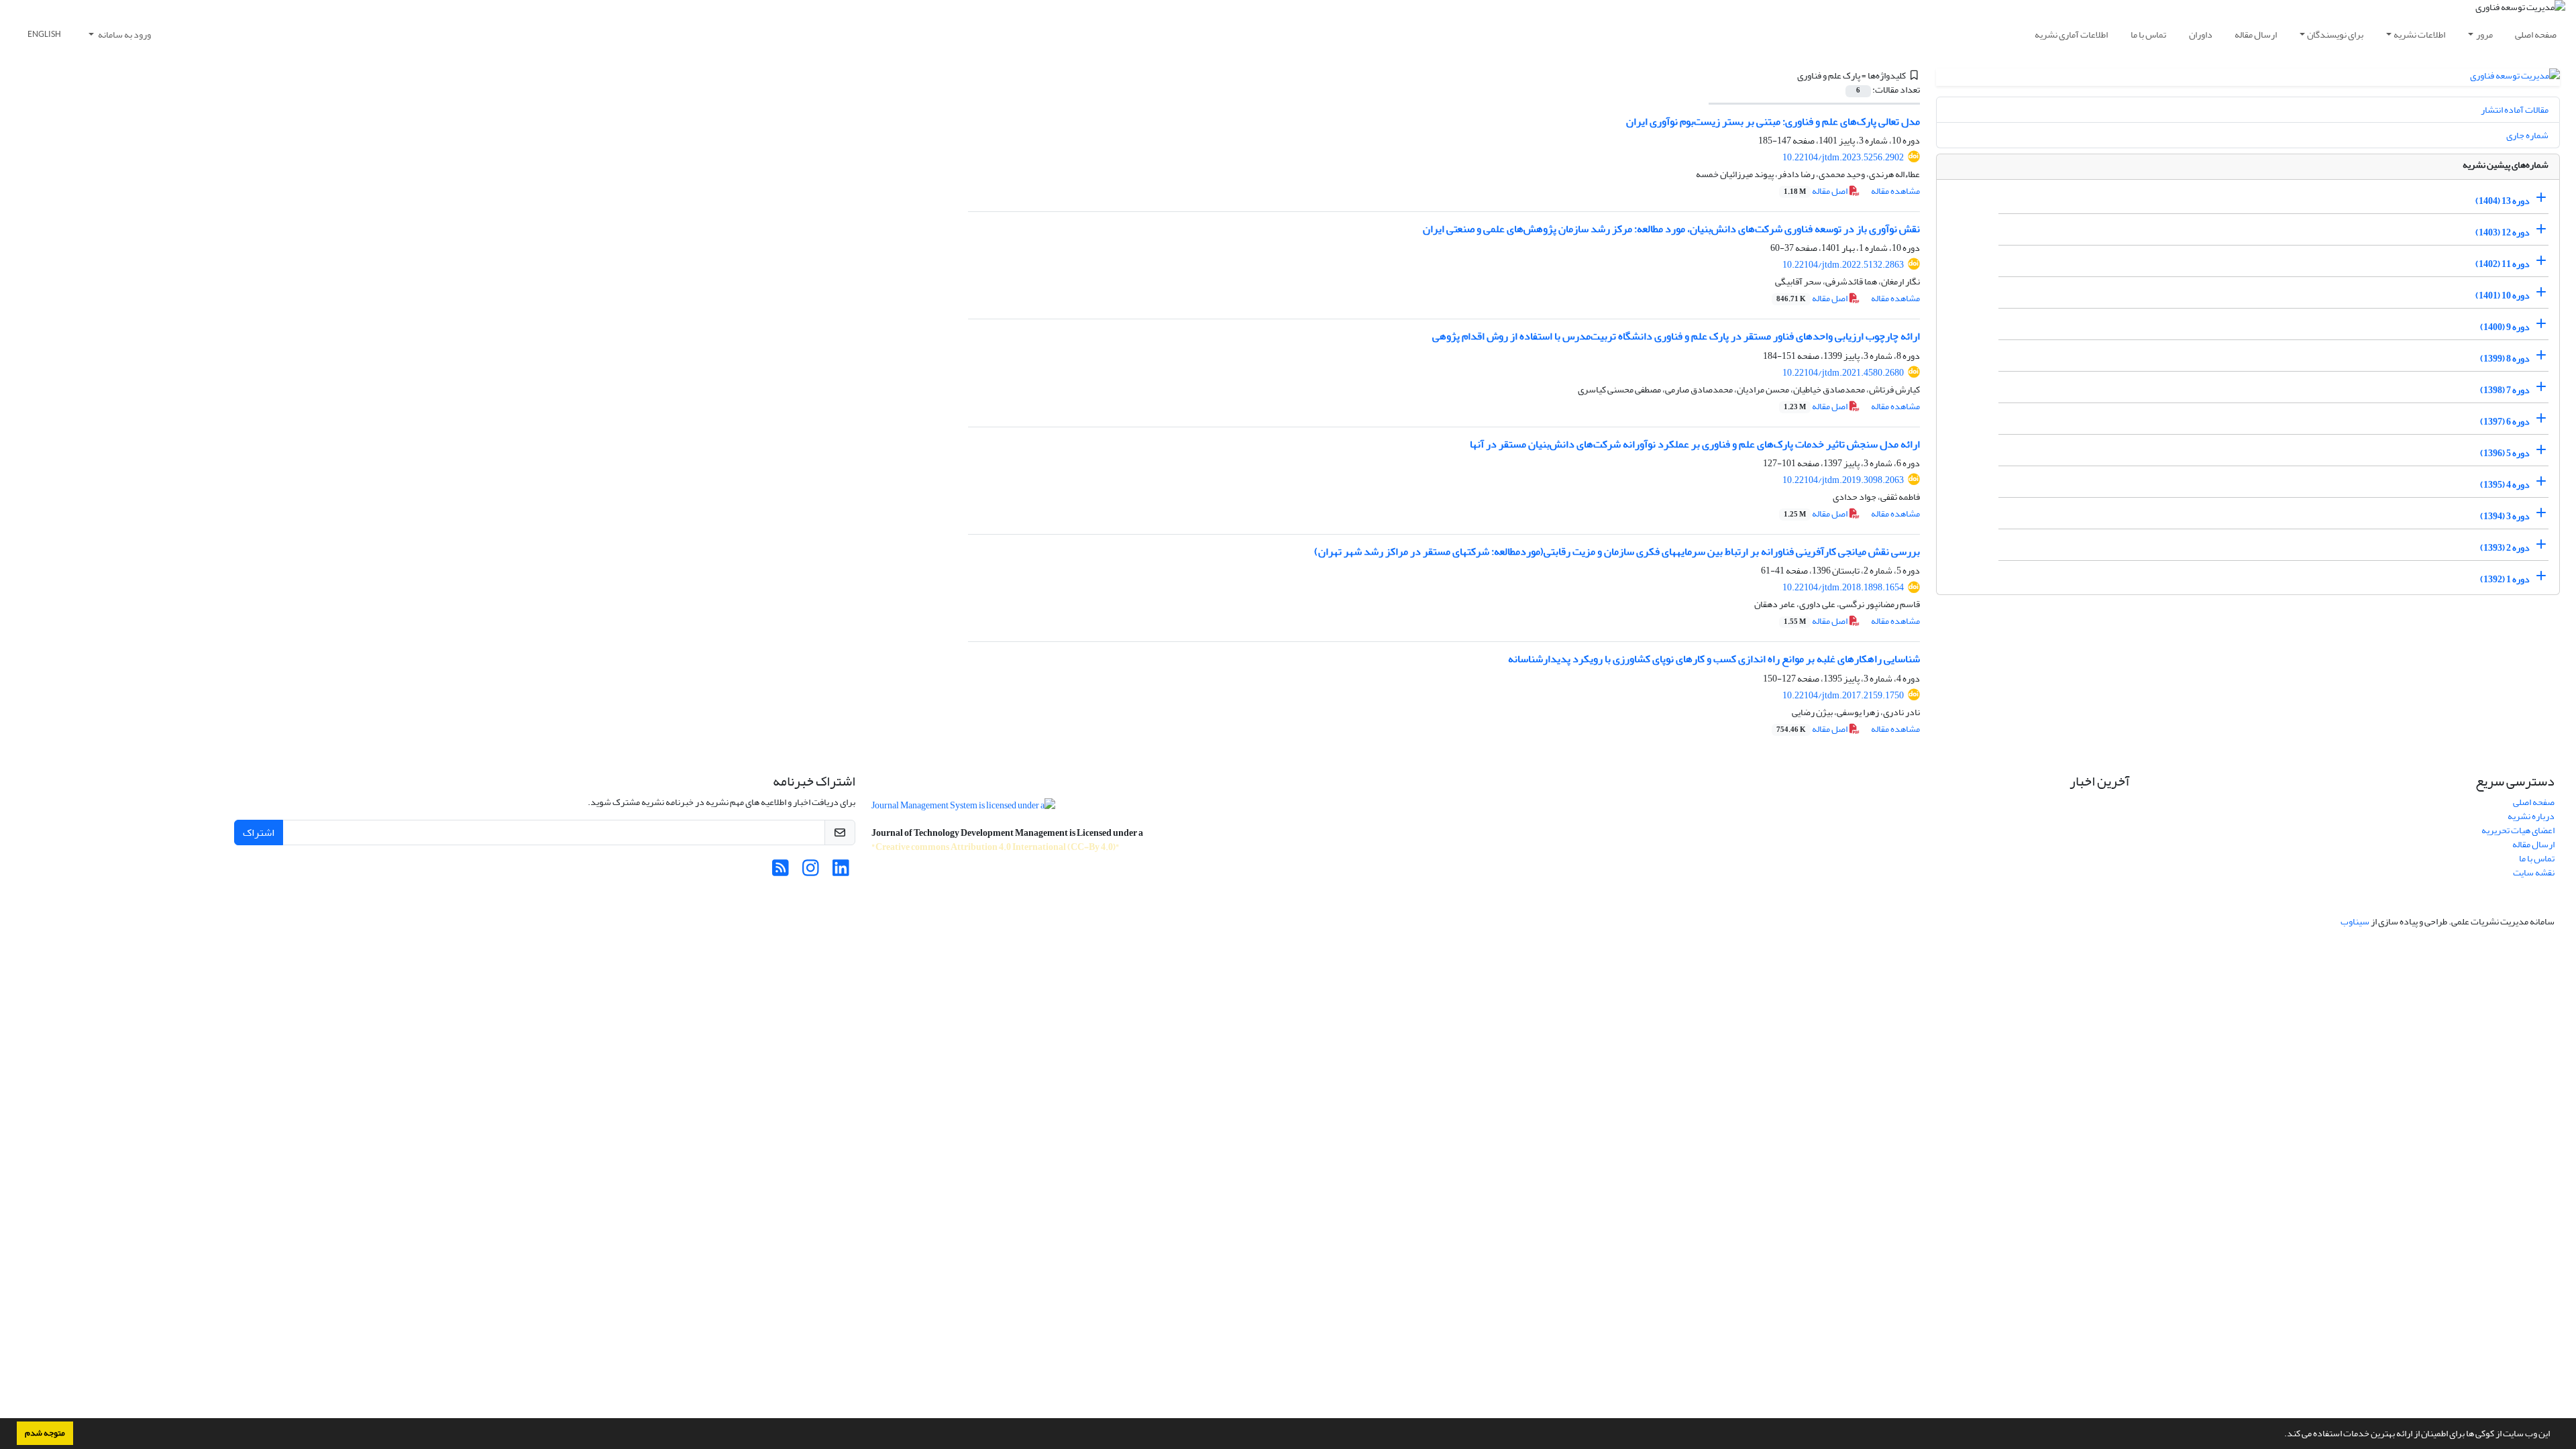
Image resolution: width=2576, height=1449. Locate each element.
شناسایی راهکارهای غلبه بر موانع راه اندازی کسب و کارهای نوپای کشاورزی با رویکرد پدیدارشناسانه (1714, 659)
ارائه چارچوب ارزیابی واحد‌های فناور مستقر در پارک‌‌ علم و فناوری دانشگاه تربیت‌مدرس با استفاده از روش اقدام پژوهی (1676, 336)
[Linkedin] (841, 872)
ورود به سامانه (124, 35)
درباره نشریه (2531, 816)
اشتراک (259, 833)
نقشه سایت (2534, 872)
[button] (2281, 1435)
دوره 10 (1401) (2503, 296)
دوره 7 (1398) (2505, 390)
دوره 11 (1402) (2503, 264)
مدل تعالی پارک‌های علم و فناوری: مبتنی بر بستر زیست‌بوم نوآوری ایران (1773, 121)
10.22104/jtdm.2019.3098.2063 (1843, 480)
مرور (2484, 35)
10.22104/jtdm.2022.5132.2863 (1843, 265)
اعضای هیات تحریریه (2518, 830)
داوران (2201, 35)
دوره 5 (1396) (2505, 453)
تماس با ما (2148, 35)
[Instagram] (811, 872)
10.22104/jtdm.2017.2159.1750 (1843, 695)
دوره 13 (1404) (2503, 201)
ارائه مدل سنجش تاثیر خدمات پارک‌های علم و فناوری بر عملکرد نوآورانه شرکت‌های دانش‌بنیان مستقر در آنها (1695, 444)
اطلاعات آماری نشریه (2071, 35)
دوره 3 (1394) (2505, 516)
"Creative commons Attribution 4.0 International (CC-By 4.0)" (996, 847)
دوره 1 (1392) (2505, 579)
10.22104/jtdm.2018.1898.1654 (1843, 587)
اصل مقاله (1816, 191)
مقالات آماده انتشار (2515, 110)
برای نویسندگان (2335, 35)
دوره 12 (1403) (2503, 232)
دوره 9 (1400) (2505, 327)
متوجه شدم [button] (45, 1433)
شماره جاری (2527, 135)
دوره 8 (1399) (2505, 359)
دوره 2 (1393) (2505, 548)
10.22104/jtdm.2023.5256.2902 (1843, 157)
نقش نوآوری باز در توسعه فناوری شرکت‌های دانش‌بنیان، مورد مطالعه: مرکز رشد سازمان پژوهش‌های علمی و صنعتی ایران (1671, 229)
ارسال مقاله (2256, 35)
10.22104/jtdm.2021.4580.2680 (1843, 373)
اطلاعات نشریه (2419, 35)
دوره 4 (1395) (2505, 485)
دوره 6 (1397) (2505, 422)
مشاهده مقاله (1895, 191)
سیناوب (2355, 921)
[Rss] (781, 872)
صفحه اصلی (2536, 35)
